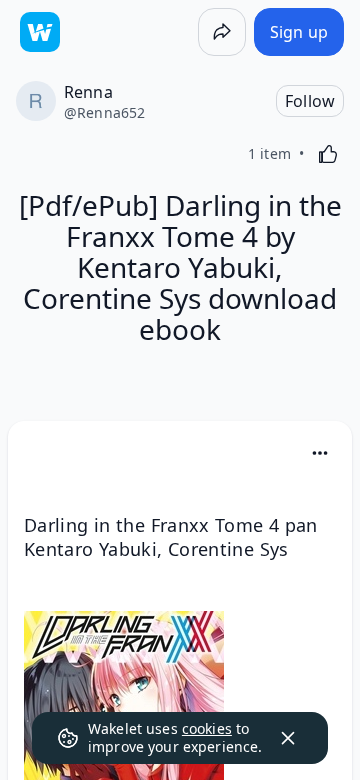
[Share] (222, 32)
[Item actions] (320, 453)
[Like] (328, 154)
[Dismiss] (288, 738)
